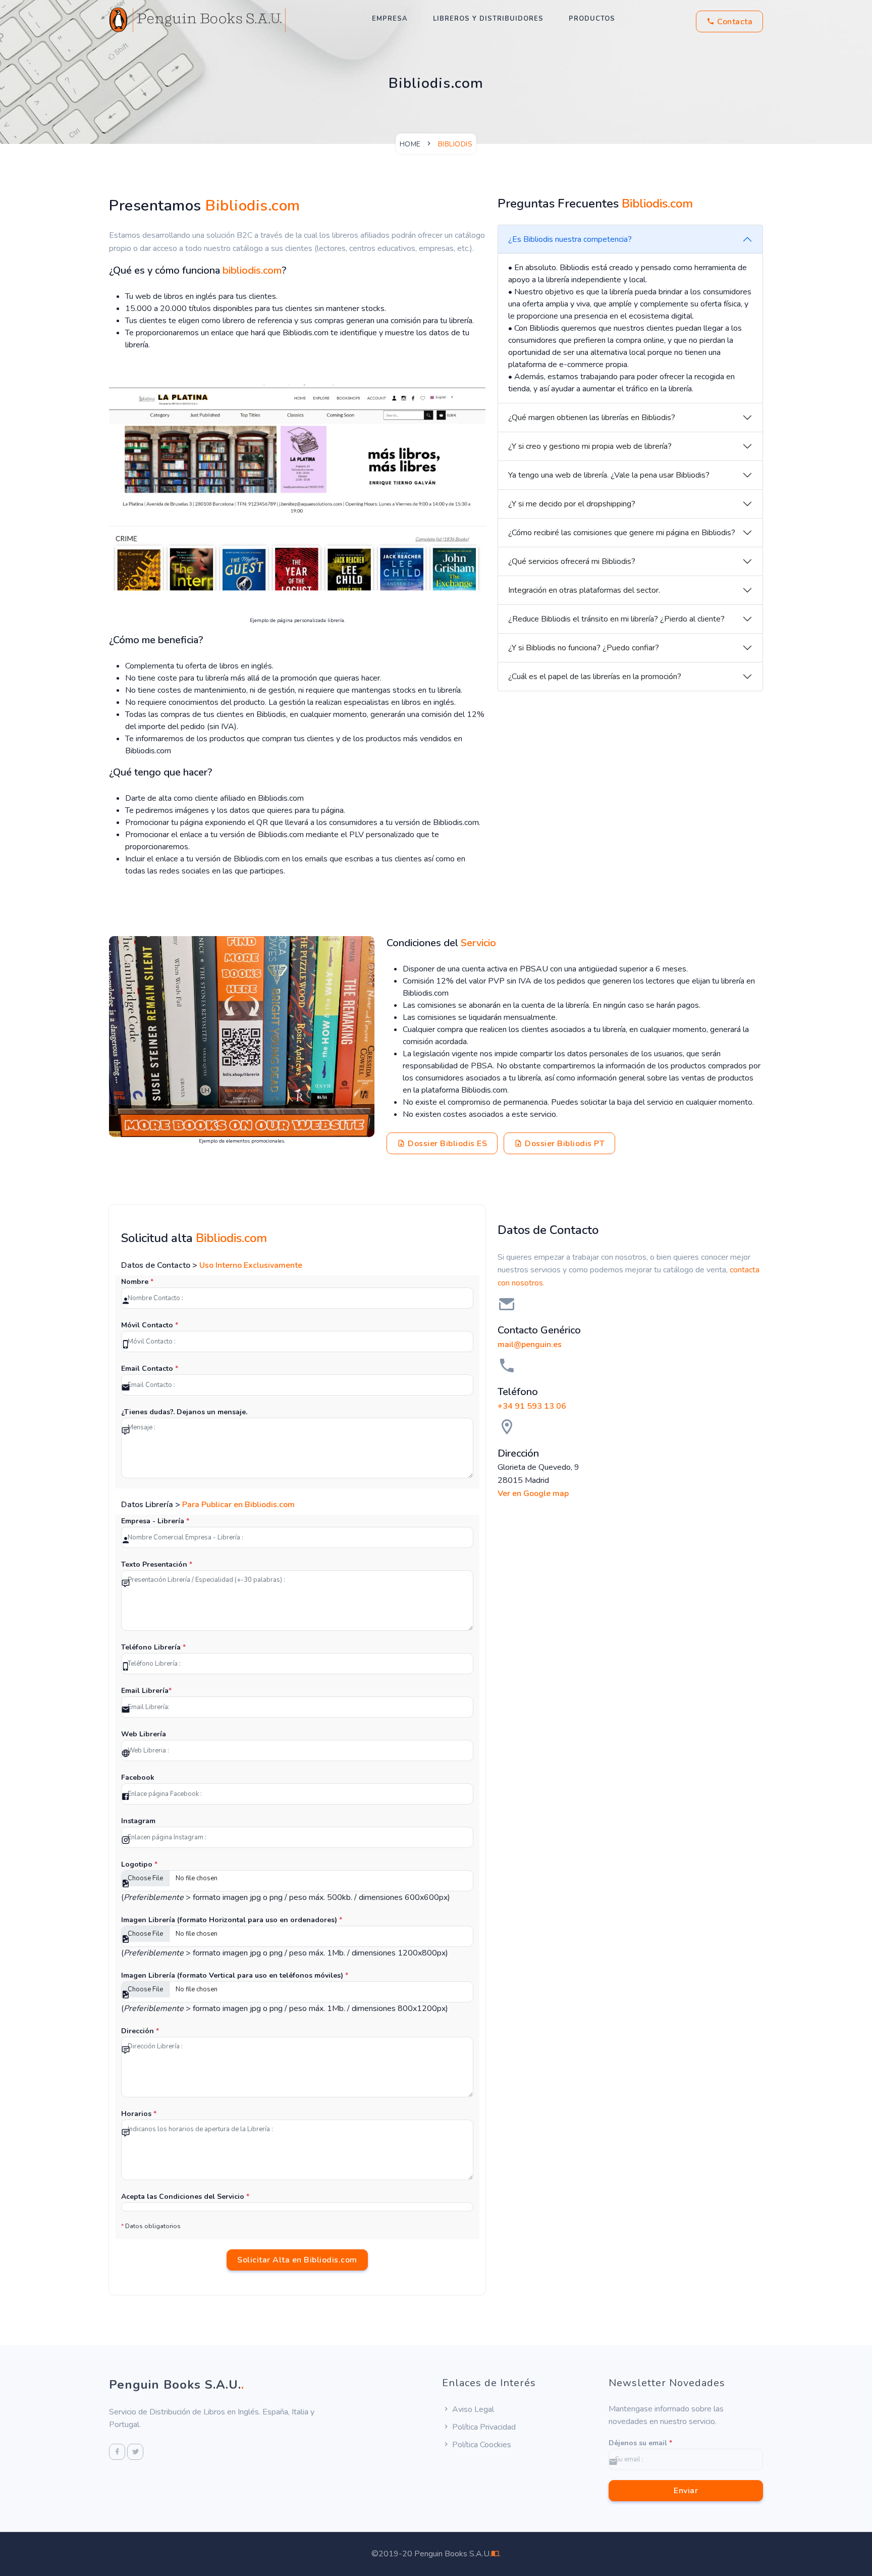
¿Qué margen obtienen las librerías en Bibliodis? (592, 418)
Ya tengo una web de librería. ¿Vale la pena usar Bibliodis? (609, 475)
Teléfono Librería (153, 1647)
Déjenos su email (640, 2443)
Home (410, 144)
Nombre (137, 1282)
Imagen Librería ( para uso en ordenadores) (232, 1920)
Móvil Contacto (150, 1325)
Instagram (138, 1821)
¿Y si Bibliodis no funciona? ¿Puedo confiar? (584, 648)
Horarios (139, 2114)
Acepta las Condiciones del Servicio (185, 2197)
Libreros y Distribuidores (488, 19)
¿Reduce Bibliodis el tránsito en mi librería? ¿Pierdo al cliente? (616, 619)
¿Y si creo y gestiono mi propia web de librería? (590, 446)
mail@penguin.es (530, 1345)
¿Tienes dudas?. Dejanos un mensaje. (184, 1412)
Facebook (138, 1778)
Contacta (734, 22)
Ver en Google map (533, 1493)
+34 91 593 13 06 (532, 1406)
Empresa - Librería (155, 1521)
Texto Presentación (157, 1564)
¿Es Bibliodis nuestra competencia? (570, 239)
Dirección (140, 2031)
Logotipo (139, 1864)
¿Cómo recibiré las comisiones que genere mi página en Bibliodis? (622, 533)
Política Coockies (481, 2445)
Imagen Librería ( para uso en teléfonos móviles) (235, 1975)
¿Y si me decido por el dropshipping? (572, 504)
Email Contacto (150, 1369)
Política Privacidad (483, 2427)
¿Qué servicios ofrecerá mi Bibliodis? (572, 561)
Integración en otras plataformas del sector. (584, 590)
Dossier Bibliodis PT (564, 1144)
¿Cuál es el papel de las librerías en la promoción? (595, 677)
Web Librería (144, 1734)
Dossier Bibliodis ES (447, 1144)
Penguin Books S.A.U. (177, 2385)
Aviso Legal (472, 2409)
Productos (592, 19)
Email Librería (146, 1691)
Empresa (390, 19)
